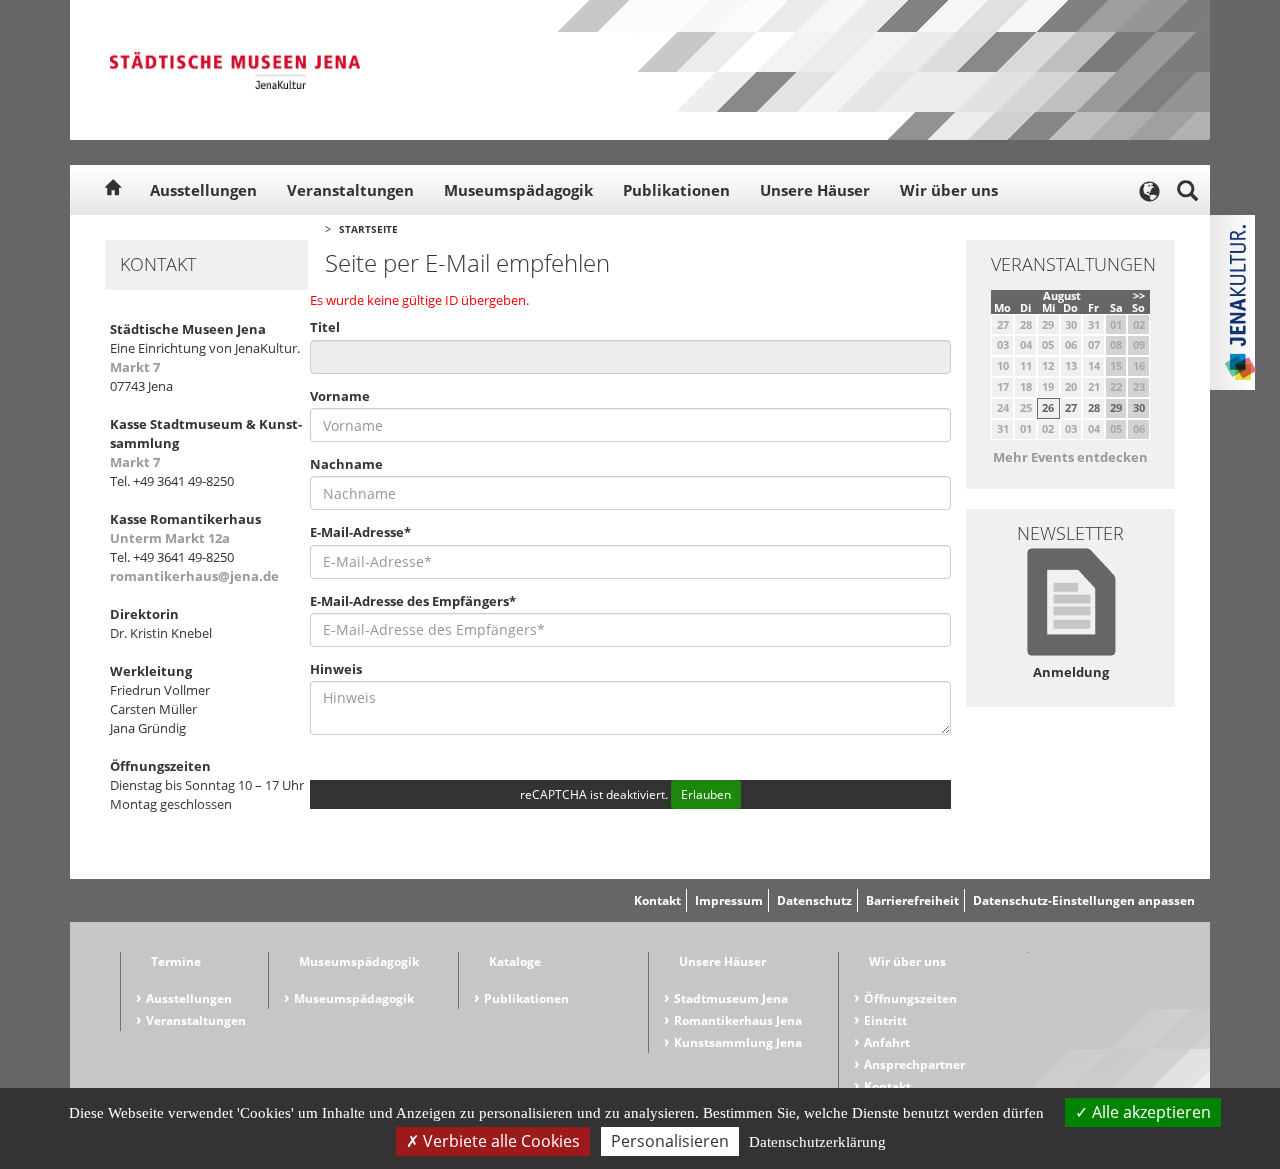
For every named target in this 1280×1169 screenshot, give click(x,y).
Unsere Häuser (815, 190)
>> (1139, 295)
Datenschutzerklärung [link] (817, 1142)
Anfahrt (887, 1042)
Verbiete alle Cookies (499, 1141)
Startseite (368, 229)
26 (1048, 407)
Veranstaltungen (350, 190)
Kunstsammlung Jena (738, 1042)
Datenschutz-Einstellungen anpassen (1084, 900)
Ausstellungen (203, 190)
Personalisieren (670, 1141)
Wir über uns (949, 190)
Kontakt (657, 900)
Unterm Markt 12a (170, 538)
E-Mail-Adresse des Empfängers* (413, 601)
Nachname (346, 464)
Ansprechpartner (914, 1064)
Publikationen (676, 190)
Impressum (729, 900)
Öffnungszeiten (910, 998)
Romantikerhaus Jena (738, 1020)
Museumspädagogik (518, 190)
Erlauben (706, 794)
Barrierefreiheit (912, 900)
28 (1094, 407)
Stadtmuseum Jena (731, 998)
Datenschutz (814, 900)
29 (1116, 407)
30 (1139, 407)
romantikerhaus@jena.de (194, 576)
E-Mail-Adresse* (360, 532)
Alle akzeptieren (1149, 1112)
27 (1071, 407)
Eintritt (885, 1020)
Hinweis (336, 669)
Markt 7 (135, 367)
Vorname (340, 396)
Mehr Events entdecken (1070, 457)
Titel (325, 327)
